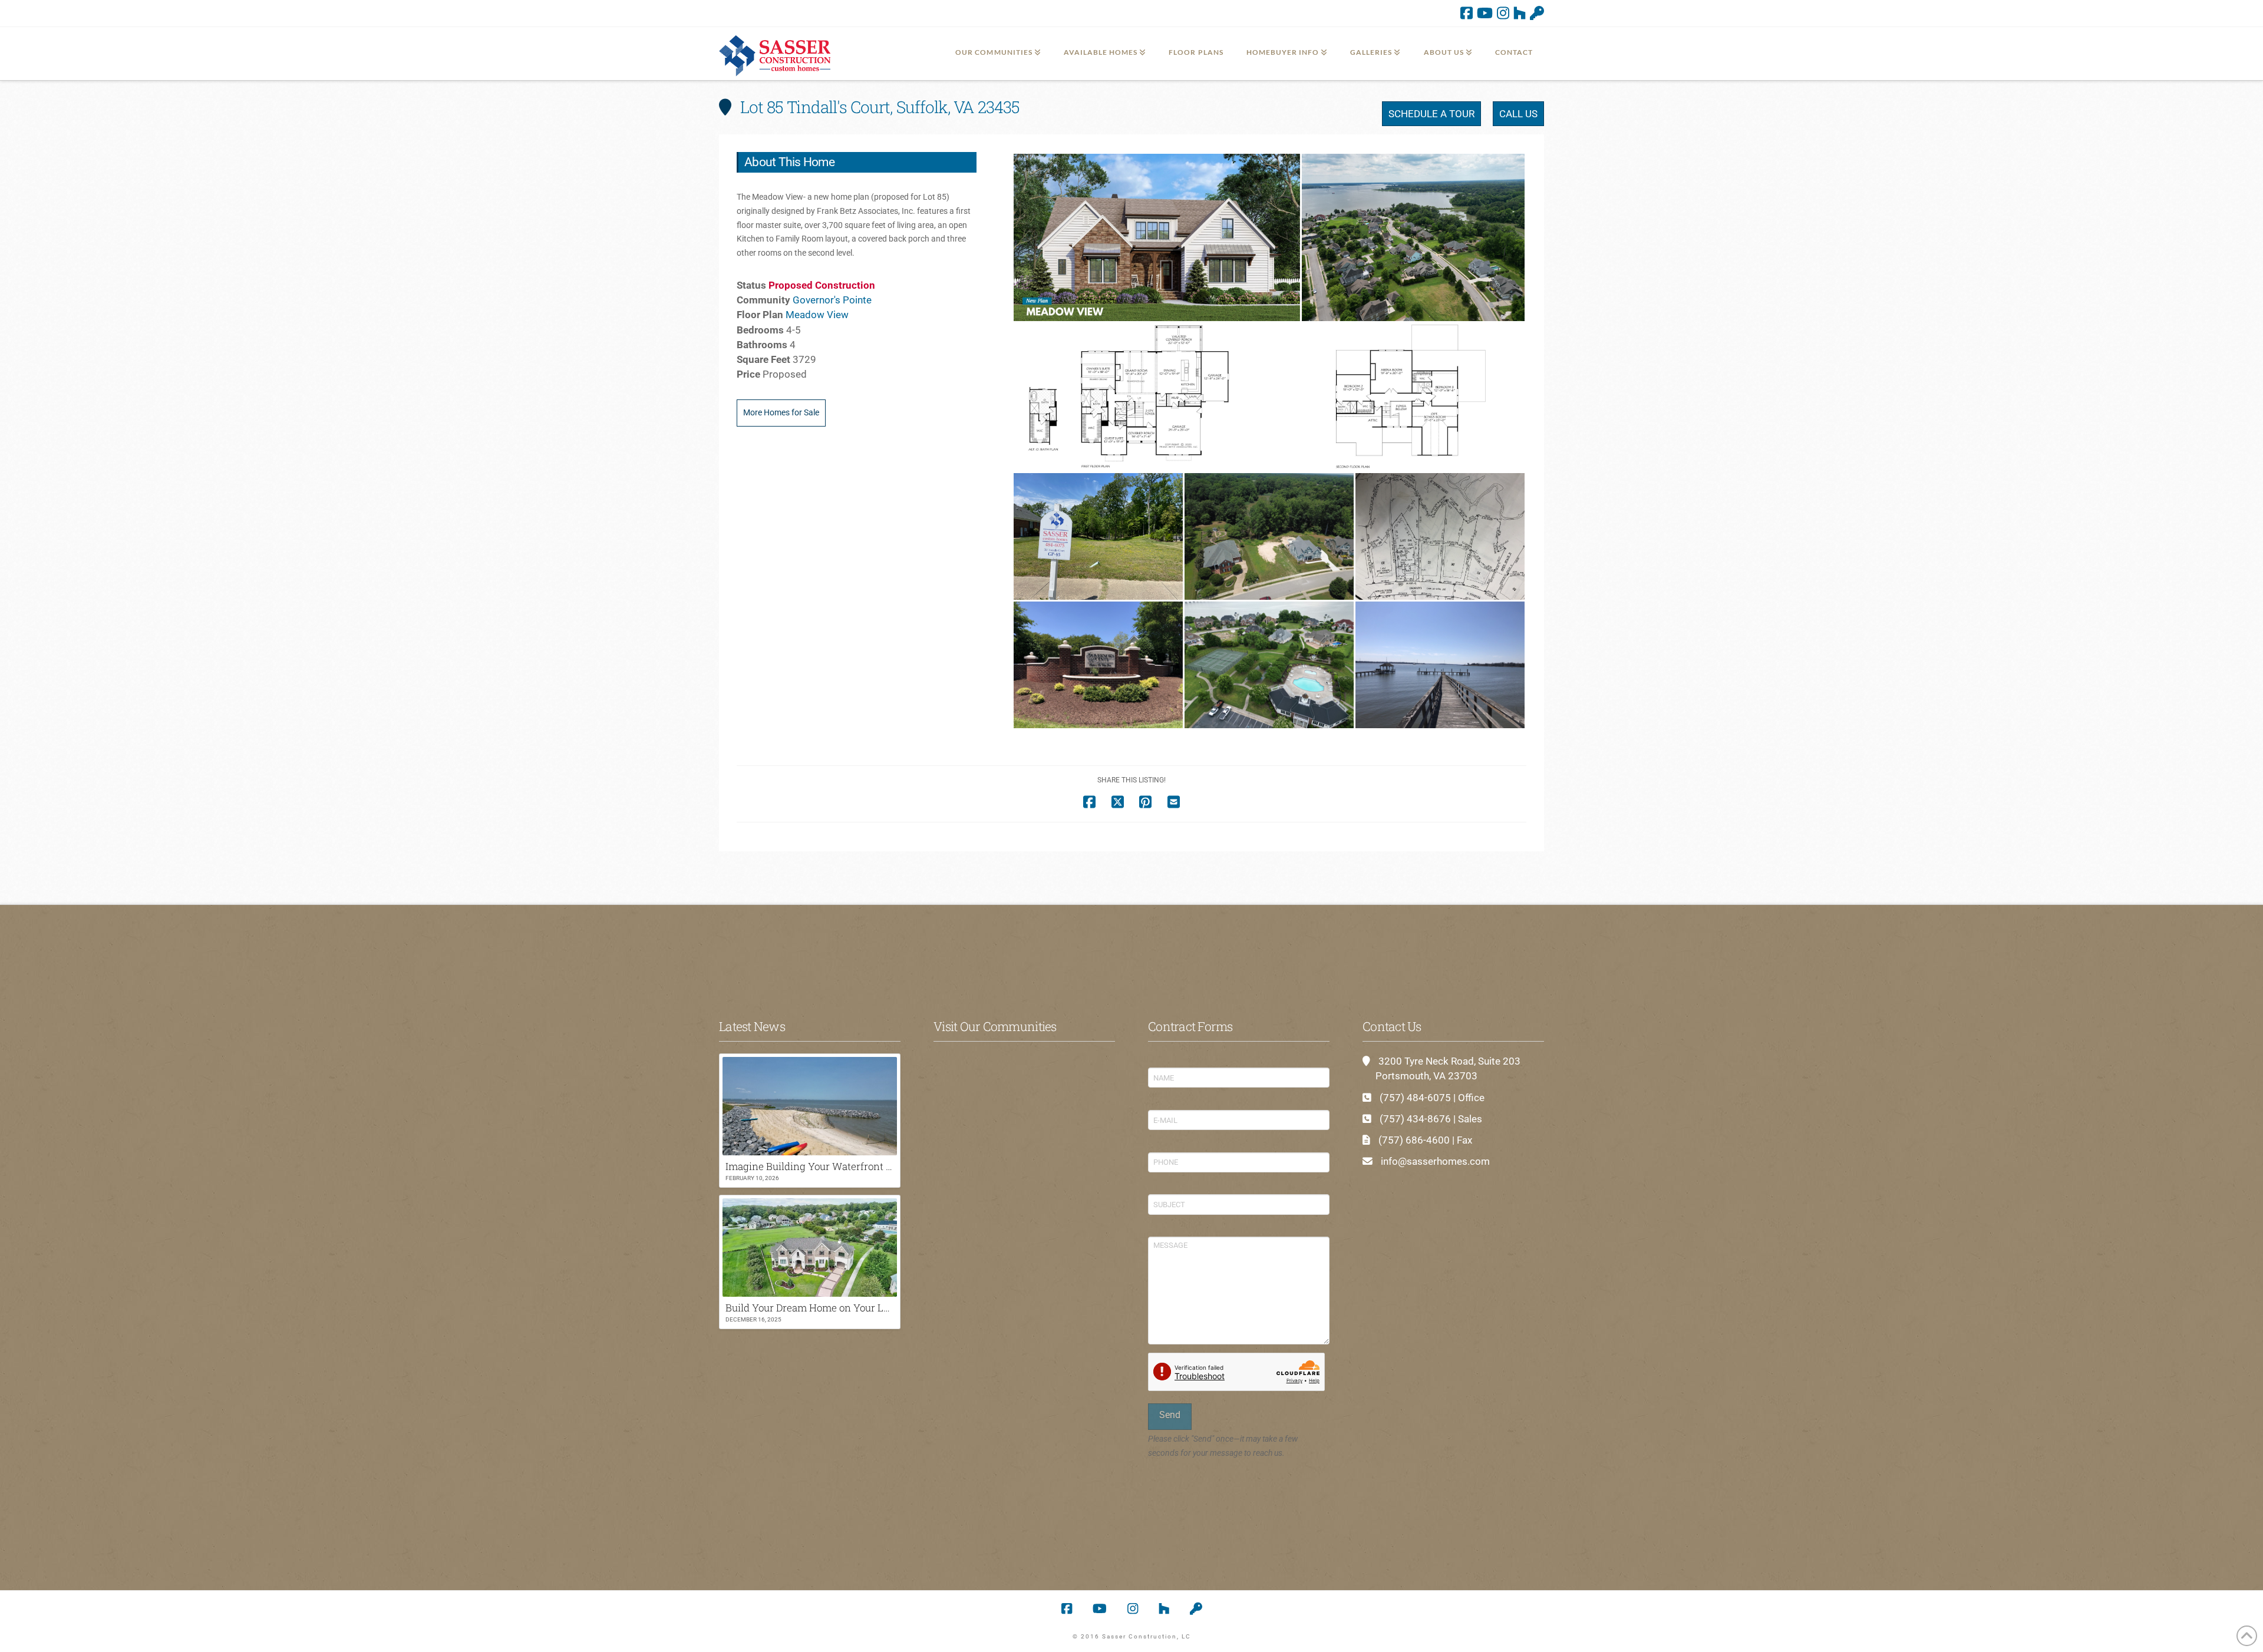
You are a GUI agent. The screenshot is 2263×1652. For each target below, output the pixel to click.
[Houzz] (1520, 13)
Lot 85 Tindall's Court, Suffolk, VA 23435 (878, 107)
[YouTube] (1485, 13)
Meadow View (817, 315)
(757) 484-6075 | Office (1432, 1098)
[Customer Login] (1537, 13)
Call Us (1518, 114)
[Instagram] (1503, 13)
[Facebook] (1467, 13)
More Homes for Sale (781, 412)
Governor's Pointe (832, 300)
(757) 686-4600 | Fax (1425, 1140)
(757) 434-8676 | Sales (1431, 1119)
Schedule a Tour (1431, 114)
